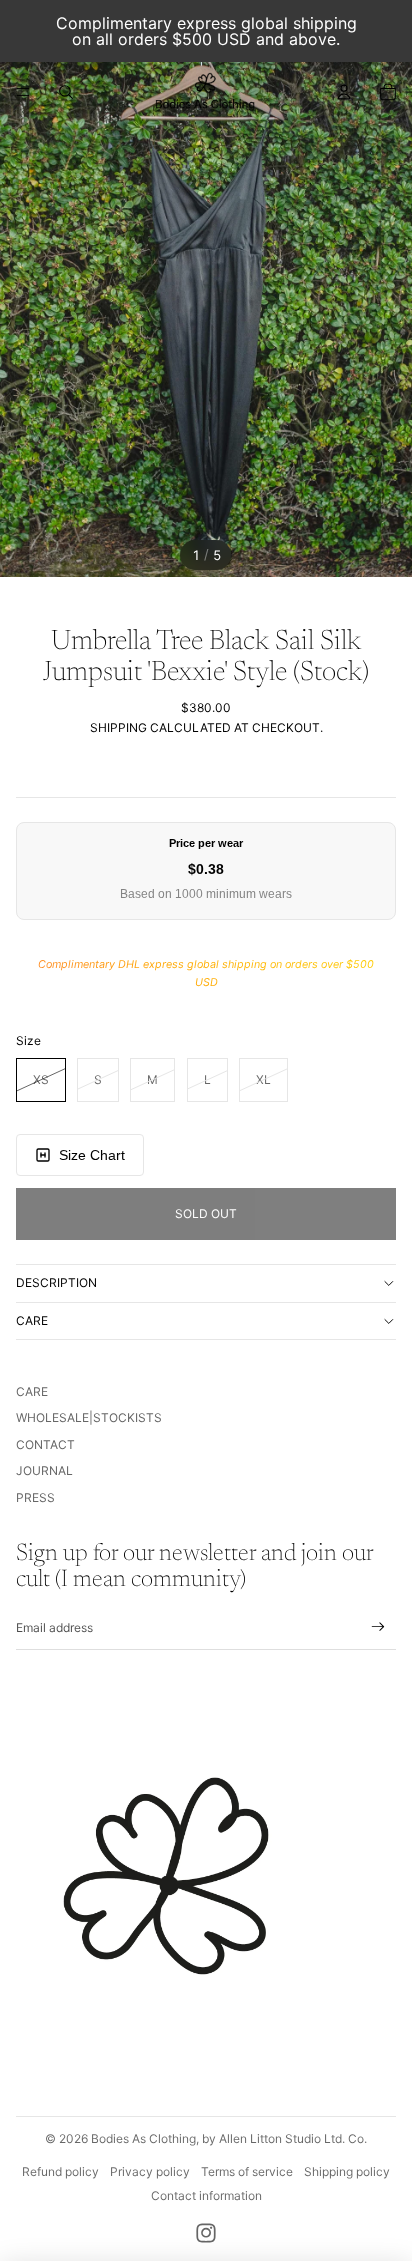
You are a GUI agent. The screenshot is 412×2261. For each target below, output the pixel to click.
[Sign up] (378, 1627)
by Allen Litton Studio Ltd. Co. (284, 2138)
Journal (44, 1470)
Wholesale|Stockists (89, 1417)
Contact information (206, 2195)
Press (35, 1497)
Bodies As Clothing (143, 2138)
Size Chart (92, 1155)
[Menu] (23, 92)
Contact (45, 1444)
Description (56, 1282)
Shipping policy (347, 2171)
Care (32, 1320)
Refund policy (60, 2171)
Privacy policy (150, 2171)
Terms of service (247, 2171)
